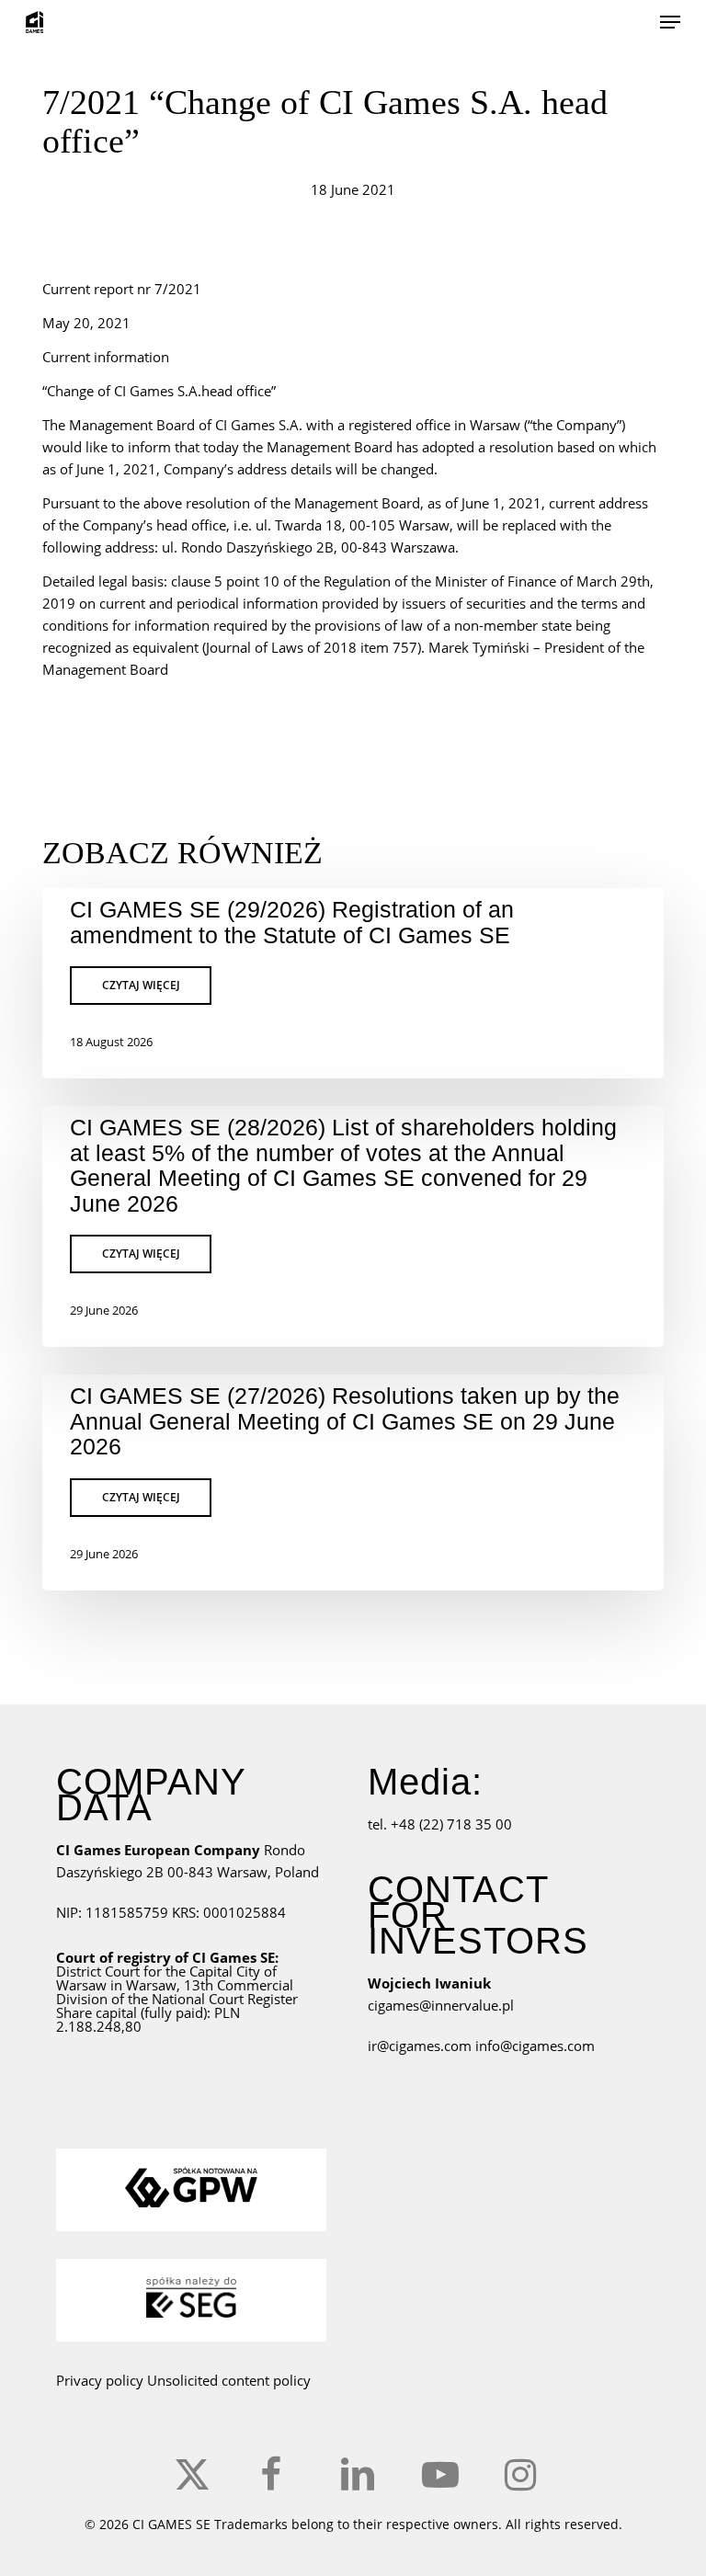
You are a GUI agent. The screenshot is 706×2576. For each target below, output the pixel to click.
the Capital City (213, 1971)
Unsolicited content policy (229, 2380)
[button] (670, 22)
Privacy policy (100, 2380)
